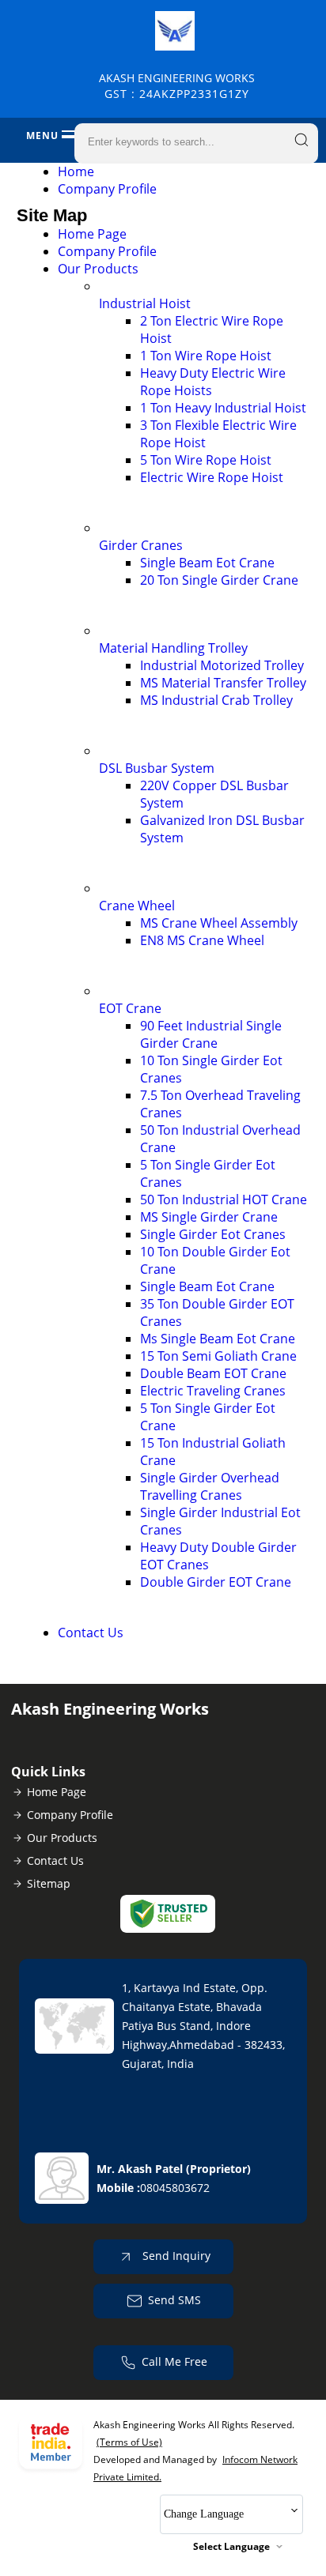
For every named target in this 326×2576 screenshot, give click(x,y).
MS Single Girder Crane (209, 1217)
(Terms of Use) (129, 2442)
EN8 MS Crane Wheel (202, 940)
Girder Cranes (141, 545)
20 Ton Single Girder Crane (219, 580)
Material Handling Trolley (173, 648)
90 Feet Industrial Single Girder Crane (211, 1034)
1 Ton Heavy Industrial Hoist (223, 408)
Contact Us (91, 1633)
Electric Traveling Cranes (213, 1391)
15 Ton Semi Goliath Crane (218, 1356)
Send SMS (174, 2300)
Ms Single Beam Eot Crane (218, 1339)
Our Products (98, 269)
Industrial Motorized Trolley (222, 665)
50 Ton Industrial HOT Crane (224, 1199)
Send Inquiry (175, 2256)
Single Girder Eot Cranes (213, 1234)
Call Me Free (174, 2361)
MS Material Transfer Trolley (223, 683)
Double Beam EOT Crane (213, 1373)
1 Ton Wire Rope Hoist (206, 356)
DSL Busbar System (157, 768)
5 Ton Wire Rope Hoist (206, 460)
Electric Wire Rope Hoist (212, 477)
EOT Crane (130, 1008)
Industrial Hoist (145, 303)
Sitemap (49, 1883)
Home (76, 171)
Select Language (231, 2546)
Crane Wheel (137, 906)
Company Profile (107, 189)
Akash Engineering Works (177, 86)
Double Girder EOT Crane (216, 1582)
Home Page (92, 234)
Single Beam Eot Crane (207, 563)
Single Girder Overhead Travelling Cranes (210, 1486)
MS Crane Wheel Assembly (219, 923)
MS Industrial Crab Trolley (216, 700)
